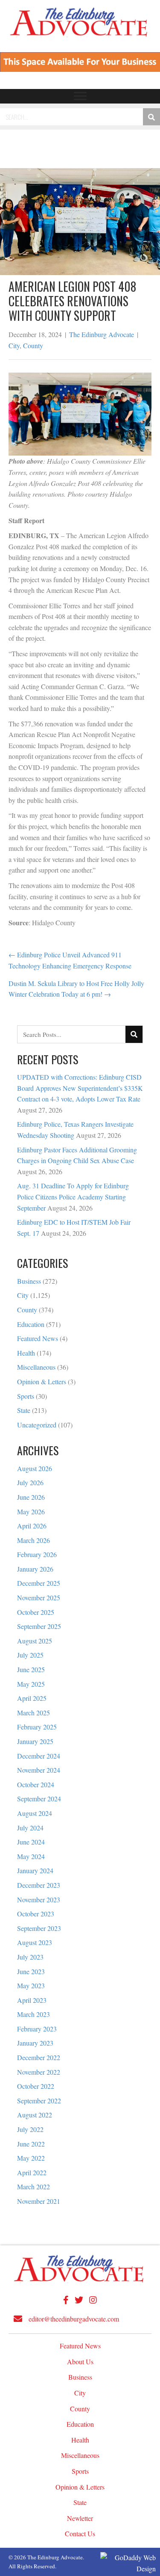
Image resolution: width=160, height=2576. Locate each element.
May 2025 (31, 1684)
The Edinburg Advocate (102, 334)
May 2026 (31, 1512)
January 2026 (35, 1569)
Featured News (38, 1338)
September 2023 (39, 1928)
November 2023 (39, 1899)
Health (26, 1353)
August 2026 (35, 1468)
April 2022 (32, 2172)
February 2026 (37, 1554)
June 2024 (31, 1842)
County (33, 345)
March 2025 (33, 1713)
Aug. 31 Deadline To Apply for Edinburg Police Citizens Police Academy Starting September (73, 1196)
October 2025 (36, 1612)
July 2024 (30, 1828)
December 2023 (39, 1885)
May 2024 (31, 1856)
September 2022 (39, 2101)
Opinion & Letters (42, 1381)
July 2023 (30, 1957)
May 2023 (31, 1985)
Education (31, 1324)
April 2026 (32, 1526)
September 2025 (39, 1626)
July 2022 (30, 2129)
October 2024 (36, 1784)
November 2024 (39, 1770)
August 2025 (35, 1641)
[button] (80, 96)
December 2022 (39, 2057)
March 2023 (33, 2014)
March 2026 (33, 1540)
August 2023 (35, 1942)
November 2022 (39, 2072)
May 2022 (31, 2158)
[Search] (151, 117)
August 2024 (35, 1813)
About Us (80, 2361)
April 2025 (32, 1698)
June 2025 (31, 1669)
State (24, 1410)
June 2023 (31, 1971)
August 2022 (35, 2115)
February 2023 (37, 2029)
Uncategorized (37, 1425)
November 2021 (39, 2201)
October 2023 (36, 1914)
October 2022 (36, 2086)
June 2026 (31, 1497)
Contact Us (80, 2533)
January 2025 (35, 1741)
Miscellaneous (36, 1367)
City (14, 345)
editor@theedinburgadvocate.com (74, 2319)
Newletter (80, 2518)
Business (29, 1281)
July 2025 (30, 1655)
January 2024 (35, 1870)
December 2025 (39, 1583)
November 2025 (39, 1597)
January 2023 (35, 2043)
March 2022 (33, 2187)
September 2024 (39, 1799)
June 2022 (31, 2144)
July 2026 (30, 1482)
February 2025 (37, 1727)
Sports (26, 1396)
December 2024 (39, 1756)
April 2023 (32, 2000)
